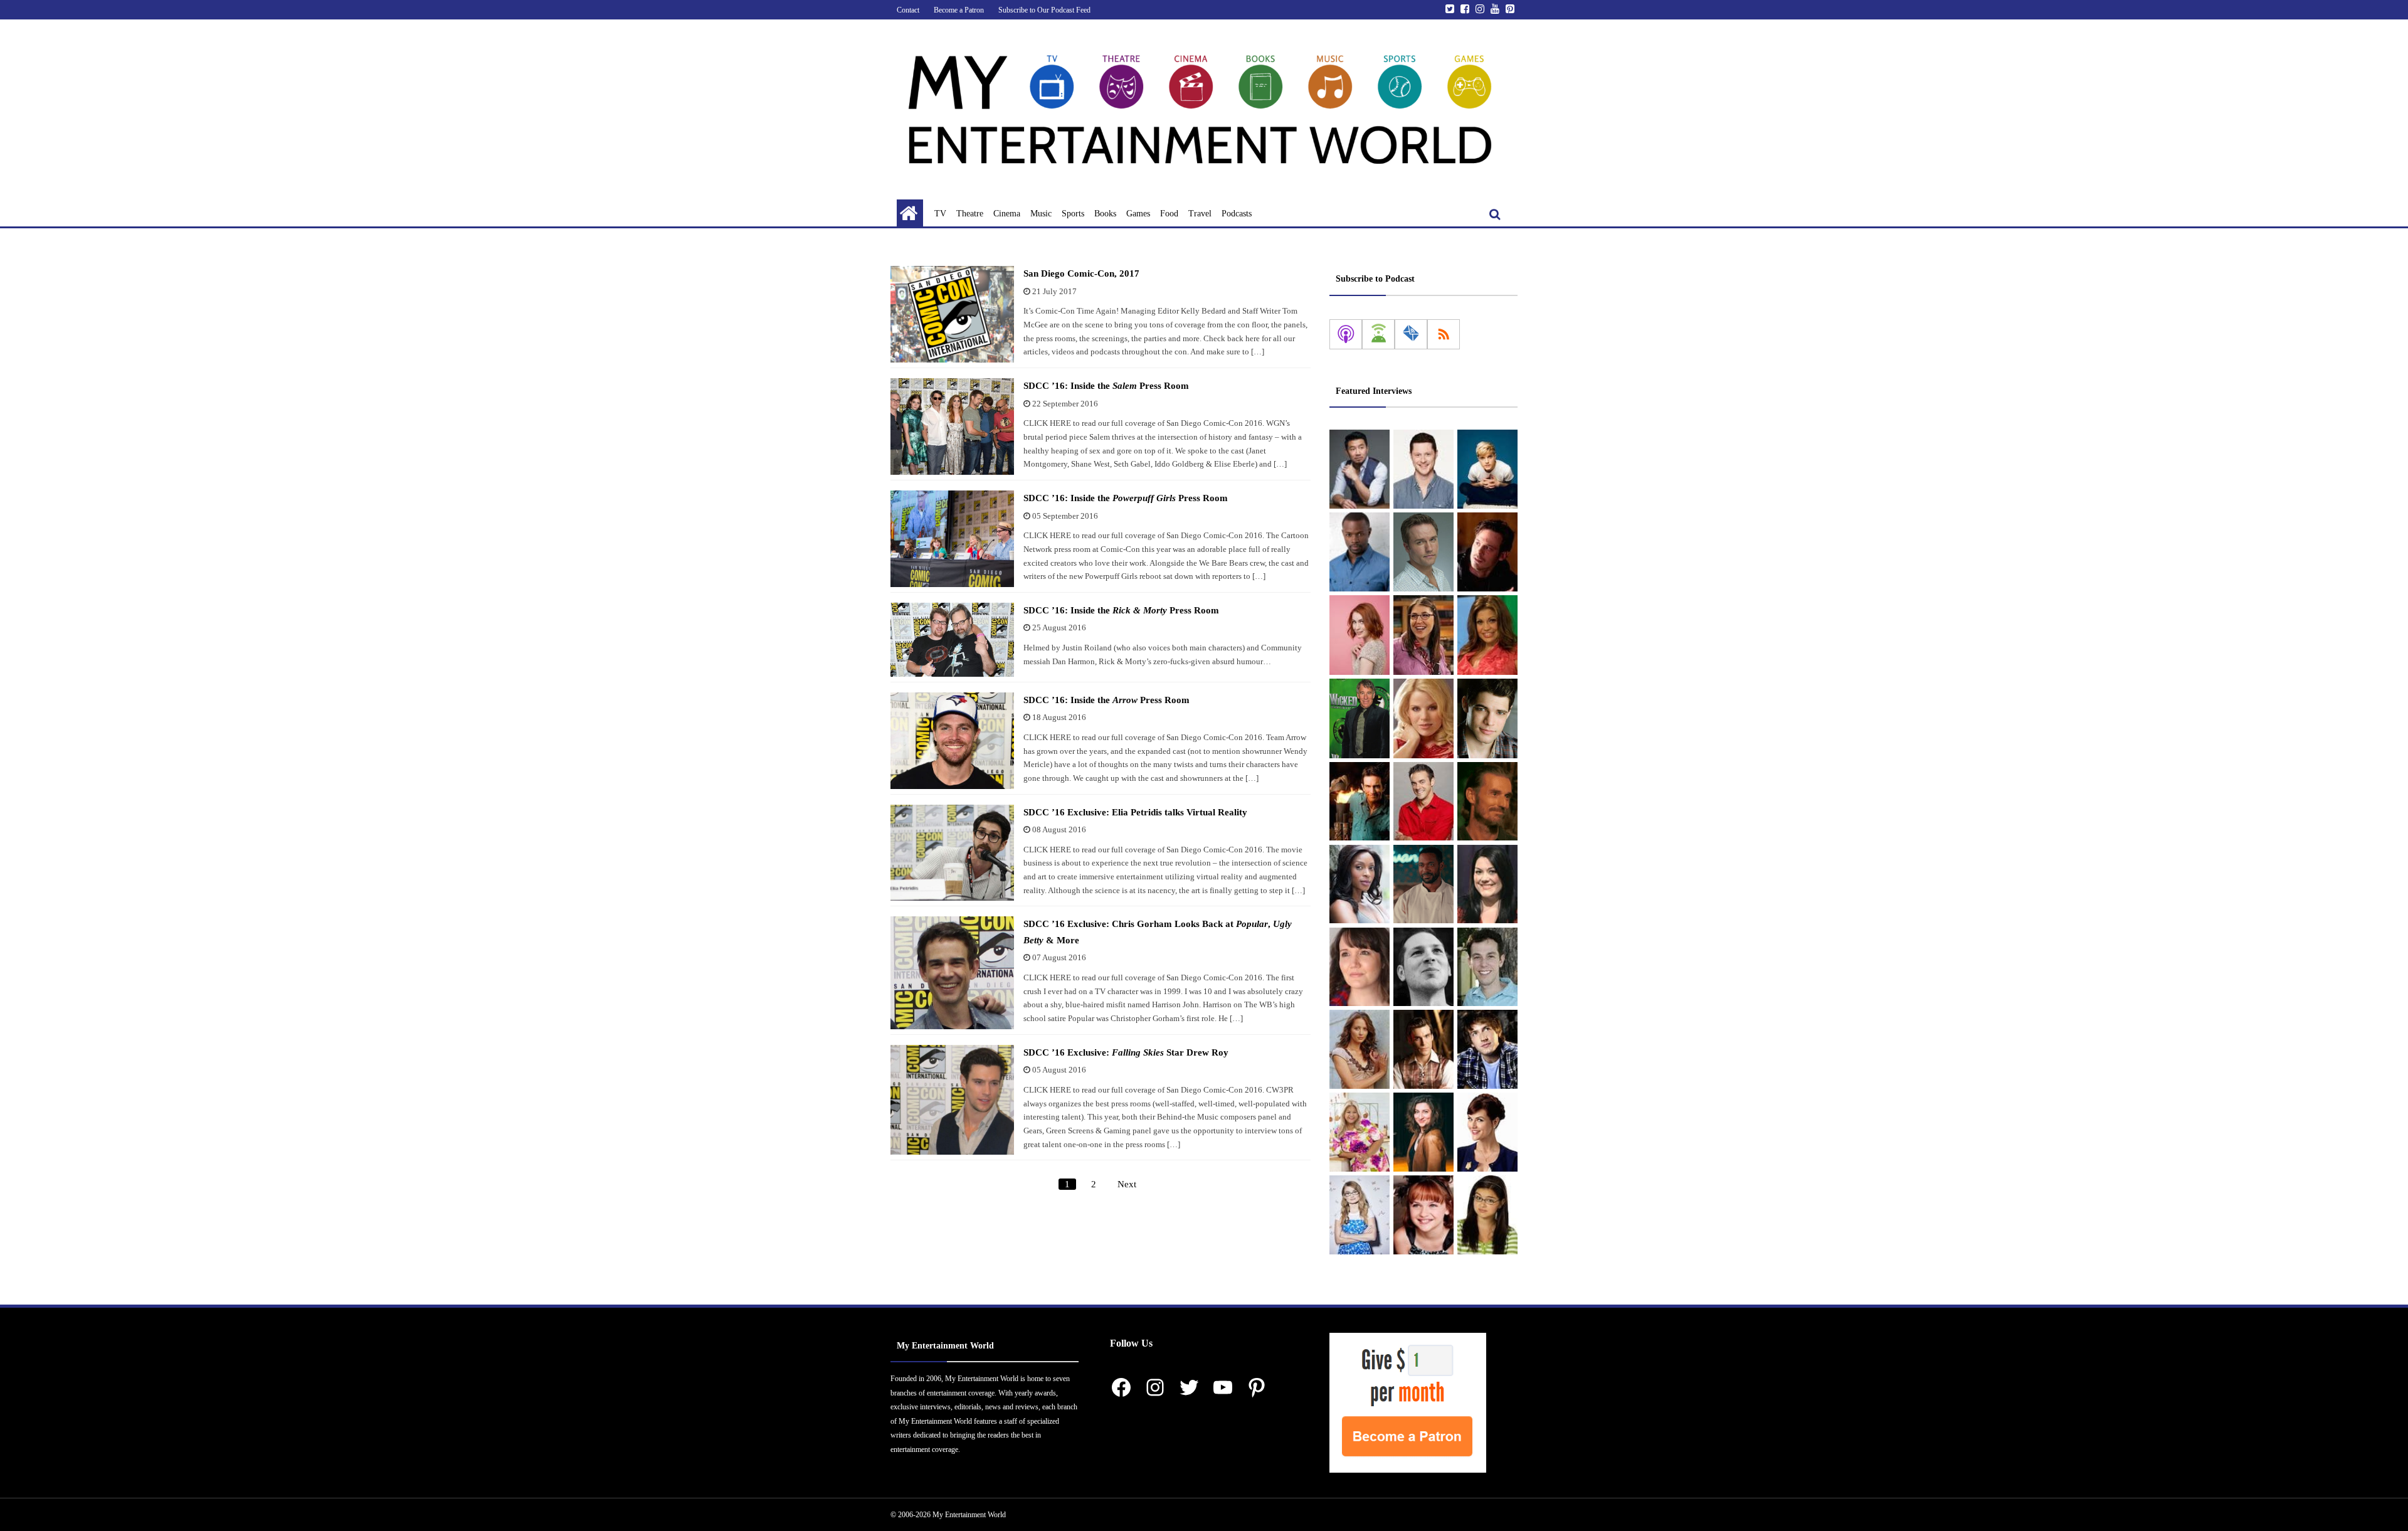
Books (1105, 214)
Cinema (1007, 214)
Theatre (970, 214)
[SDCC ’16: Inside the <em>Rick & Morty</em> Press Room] (952, 640)
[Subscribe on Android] (1378, 334)
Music (1041, 214)
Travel (1200, 214)
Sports (1073, 214)
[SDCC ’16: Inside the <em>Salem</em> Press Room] (952, 426)
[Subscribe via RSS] (1444, 334)
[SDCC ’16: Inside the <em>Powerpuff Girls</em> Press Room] (952, 539)
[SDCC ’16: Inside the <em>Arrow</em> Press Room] (952, 741)
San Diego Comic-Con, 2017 (1081, 273)
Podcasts (1237, 214)
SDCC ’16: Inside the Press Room (1106, 386)
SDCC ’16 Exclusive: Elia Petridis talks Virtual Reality (1135, 812)
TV (940, 214)
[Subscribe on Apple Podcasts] (1346, 334)
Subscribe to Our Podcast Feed (1044, 10)
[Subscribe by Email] (1411, 334)
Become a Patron (959, 10)
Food (1169, 214)
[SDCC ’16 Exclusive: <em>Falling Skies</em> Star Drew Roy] (952, 1100)
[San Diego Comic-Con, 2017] (952, 314)
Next (1127, 1184)
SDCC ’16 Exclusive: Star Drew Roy (1126, 1052)
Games (1138, 214)
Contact (908, 10)
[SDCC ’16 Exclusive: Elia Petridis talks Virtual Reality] (952, 853)
